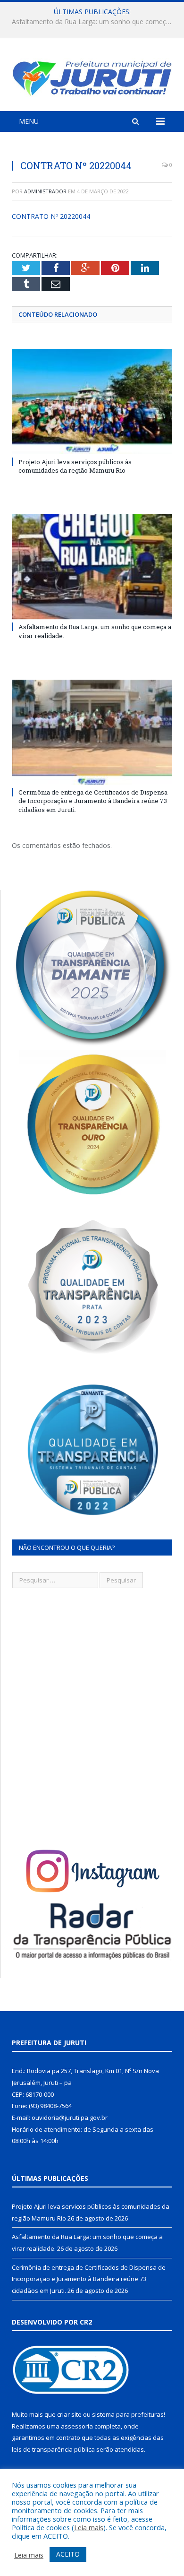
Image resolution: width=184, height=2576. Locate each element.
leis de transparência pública (53, 2449)
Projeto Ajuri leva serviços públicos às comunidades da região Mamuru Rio (75, 466)
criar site (69, 2414)
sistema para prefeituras (128, 2414)
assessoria (77, 2426)
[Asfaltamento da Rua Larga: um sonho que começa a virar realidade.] (92, 567)
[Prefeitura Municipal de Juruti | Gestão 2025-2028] (92, 76)
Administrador (45, 191)
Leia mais (89, 2527)
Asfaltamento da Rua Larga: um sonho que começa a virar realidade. (94, 22)
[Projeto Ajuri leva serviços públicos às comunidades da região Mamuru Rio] (92, 401)
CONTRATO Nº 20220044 (51, 216)
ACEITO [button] (68, 2554)
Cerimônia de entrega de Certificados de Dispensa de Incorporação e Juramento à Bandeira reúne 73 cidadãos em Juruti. (93, 801)
